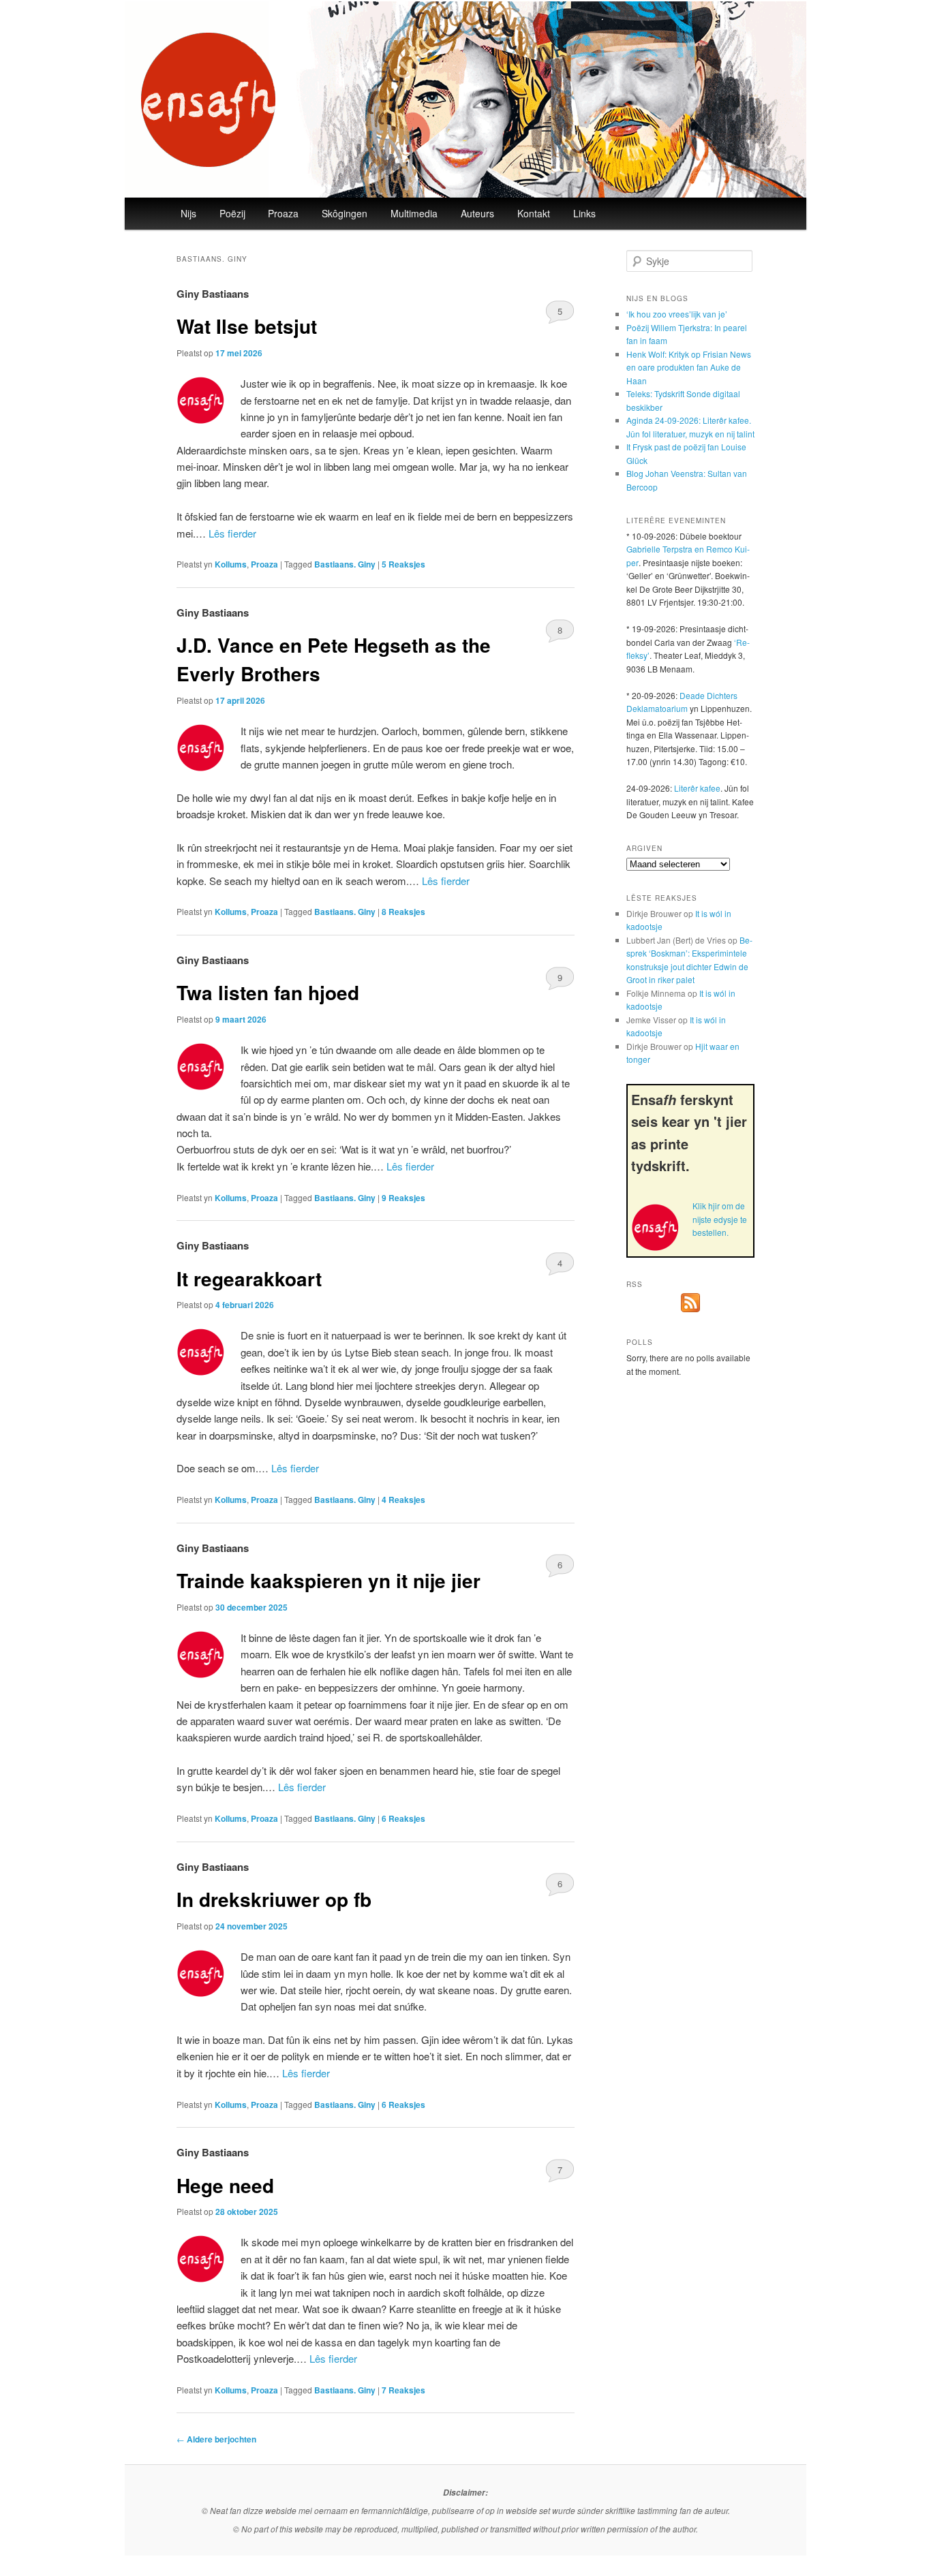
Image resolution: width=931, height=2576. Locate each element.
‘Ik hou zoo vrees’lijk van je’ (677, 314)
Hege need (225, 2185)
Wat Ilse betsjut (247, 326)
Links (584, 213)
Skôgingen (345, 213)
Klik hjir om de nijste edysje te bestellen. (720, 1219)
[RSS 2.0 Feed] (690, 1308)
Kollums (231, 564)
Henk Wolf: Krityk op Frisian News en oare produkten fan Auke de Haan (689, 367)
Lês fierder (232, 533)
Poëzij (232, 213)
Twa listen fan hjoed (268, 992)
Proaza (283, 213)
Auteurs (477, 213)
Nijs (188, 213)
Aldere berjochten (216, 2439)
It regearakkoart (249, 1278)
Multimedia (414, 213)
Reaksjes (403, 564)
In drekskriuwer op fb (274, 1899)
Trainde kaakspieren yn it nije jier (329, 1580)
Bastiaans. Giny (345, 564)
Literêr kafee (697, 788)
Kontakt (534, 213)
